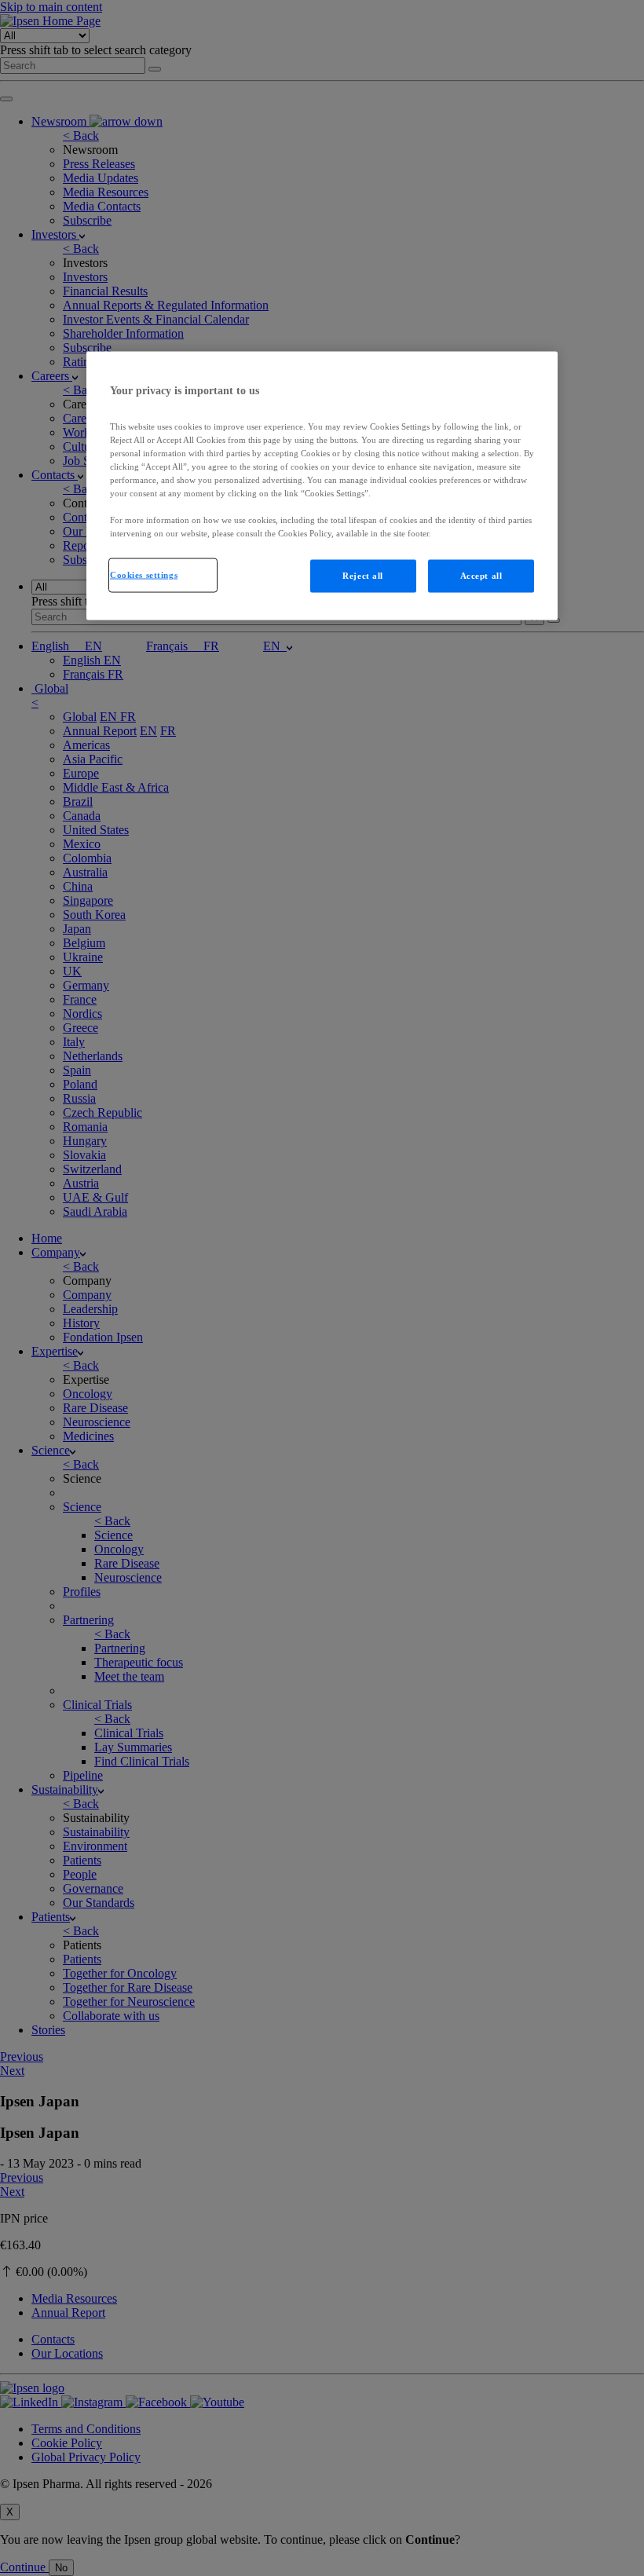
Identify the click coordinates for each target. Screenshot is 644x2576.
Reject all (363, 576)
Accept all (481, 576)
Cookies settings (144, 575)
